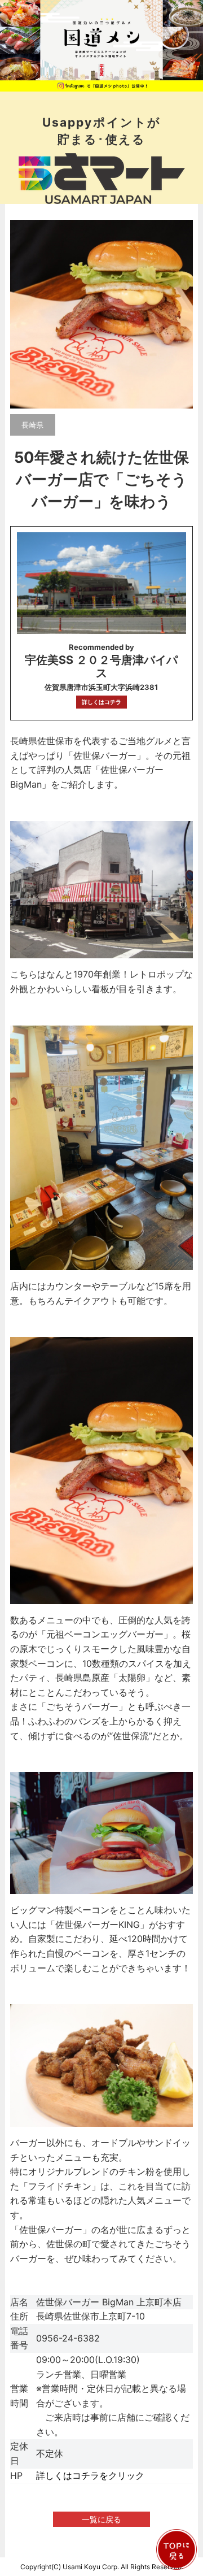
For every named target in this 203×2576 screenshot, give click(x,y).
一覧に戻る (101, 2519)
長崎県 (32, 425)
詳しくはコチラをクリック (90, 2475)
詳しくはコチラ (101, 702)
